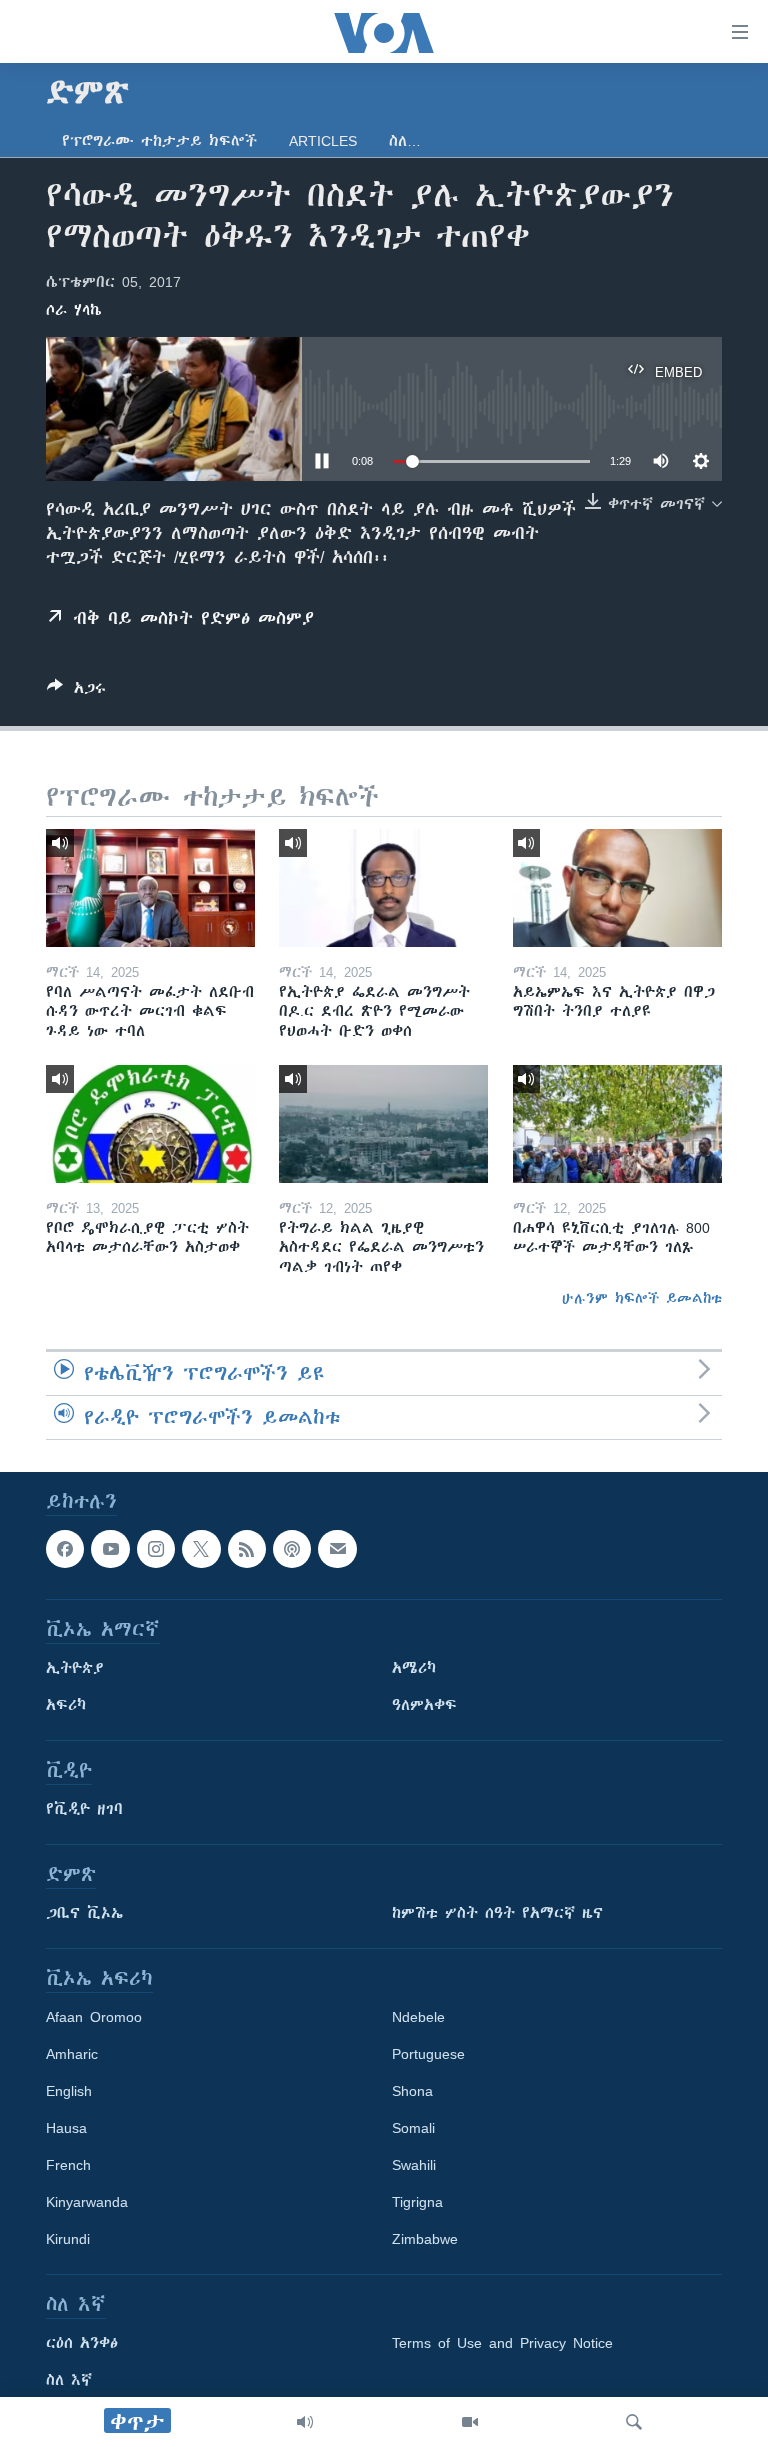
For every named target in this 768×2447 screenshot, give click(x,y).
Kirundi (68, 2239)
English (69, 2091)
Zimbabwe (425, 2239)
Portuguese (428, 2054)
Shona (412, 2091)
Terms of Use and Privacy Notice (502, 2343)
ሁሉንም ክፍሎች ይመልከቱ (642, 1298)
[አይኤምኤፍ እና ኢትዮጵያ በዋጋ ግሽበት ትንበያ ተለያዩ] (617, 888)
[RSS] (247, 1549)
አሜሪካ (414, 1668)
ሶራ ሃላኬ (74, 310)
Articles (323, 141)
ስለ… (405, 141)
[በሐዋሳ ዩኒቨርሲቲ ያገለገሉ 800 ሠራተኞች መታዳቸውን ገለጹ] (617, 1124)
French (68, 2165)
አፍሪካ (66, 1705)
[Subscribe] (337, 1549)
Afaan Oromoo (94, 2017)
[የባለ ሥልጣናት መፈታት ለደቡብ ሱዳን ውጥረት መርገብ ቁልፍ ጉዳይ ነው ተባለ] (150, 888)
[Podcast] (292, 1549)
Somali (413, 2128)
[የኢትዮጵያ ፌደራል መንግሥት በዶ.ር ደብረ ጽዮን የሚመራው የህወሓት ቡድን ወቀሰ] (383, 888)
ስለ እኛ (69, 2380)
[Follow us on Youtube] (110, 1549)
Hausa (66, 2128)
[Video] (470, 2422)
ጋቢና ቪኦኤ (84, 1913)
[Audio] (305, 2422)
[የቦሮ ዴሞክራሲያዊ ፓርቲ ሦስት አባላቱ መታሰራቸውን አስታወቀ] (150, 1124)
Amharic (72, 2054)
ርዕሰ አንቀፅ (82, 2343)
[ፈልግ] (634, 2422)
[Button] (76, 691)
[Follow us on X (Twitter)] (201, 1549)
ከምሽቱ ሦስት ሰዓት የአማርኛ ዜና (497, 1913)
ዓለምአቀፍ (424, 1705)
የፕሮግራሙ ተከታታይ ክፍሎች (159, 141)
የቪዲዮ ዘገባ (84, 1809)
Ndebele (418, 2017)
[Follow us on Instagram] (156, 1549)
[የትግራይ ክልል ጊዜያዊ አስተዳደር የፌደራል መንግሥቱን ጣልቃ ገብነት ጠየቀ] (383, 1124)
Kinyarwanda (87, 2202)
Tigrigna (417, 2202)
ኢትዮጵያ (75, 1668)
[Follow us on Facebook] (65, 1549)
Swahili (414, 2165)
